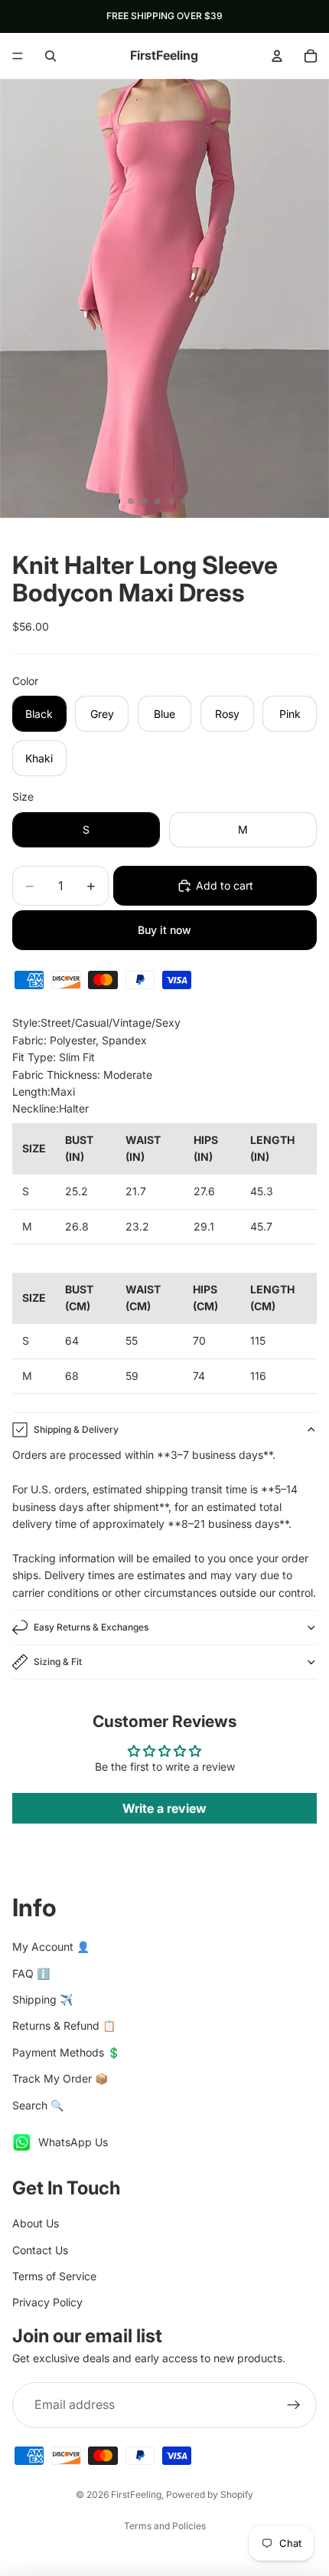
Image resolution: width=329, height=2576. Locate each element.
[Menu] (18, 56)
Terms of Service (54, 2276)
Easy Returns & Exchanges (91, 1627)
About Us (36, 2223)
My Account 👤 (51, 1947)
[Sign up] (294, 2405)
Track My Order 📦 (60, 2078)
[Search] (50, 56)
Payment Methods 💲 (66, 2052)
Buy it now (164, 930)
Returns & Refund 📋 (64, 2025)
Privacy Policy (47, 2302)
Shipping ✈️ (42, 1999)
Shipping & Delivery (76, 1429)
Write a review (164, 1808)
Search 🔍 (38, 2105)
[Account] (277, 56)
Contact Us (40, 2250)
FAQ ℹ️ (31, 1973)
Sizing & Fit (58, 1662)
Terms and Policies (165, 2526)
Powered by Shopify (210, 2494)
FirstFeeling (136, 2494)
